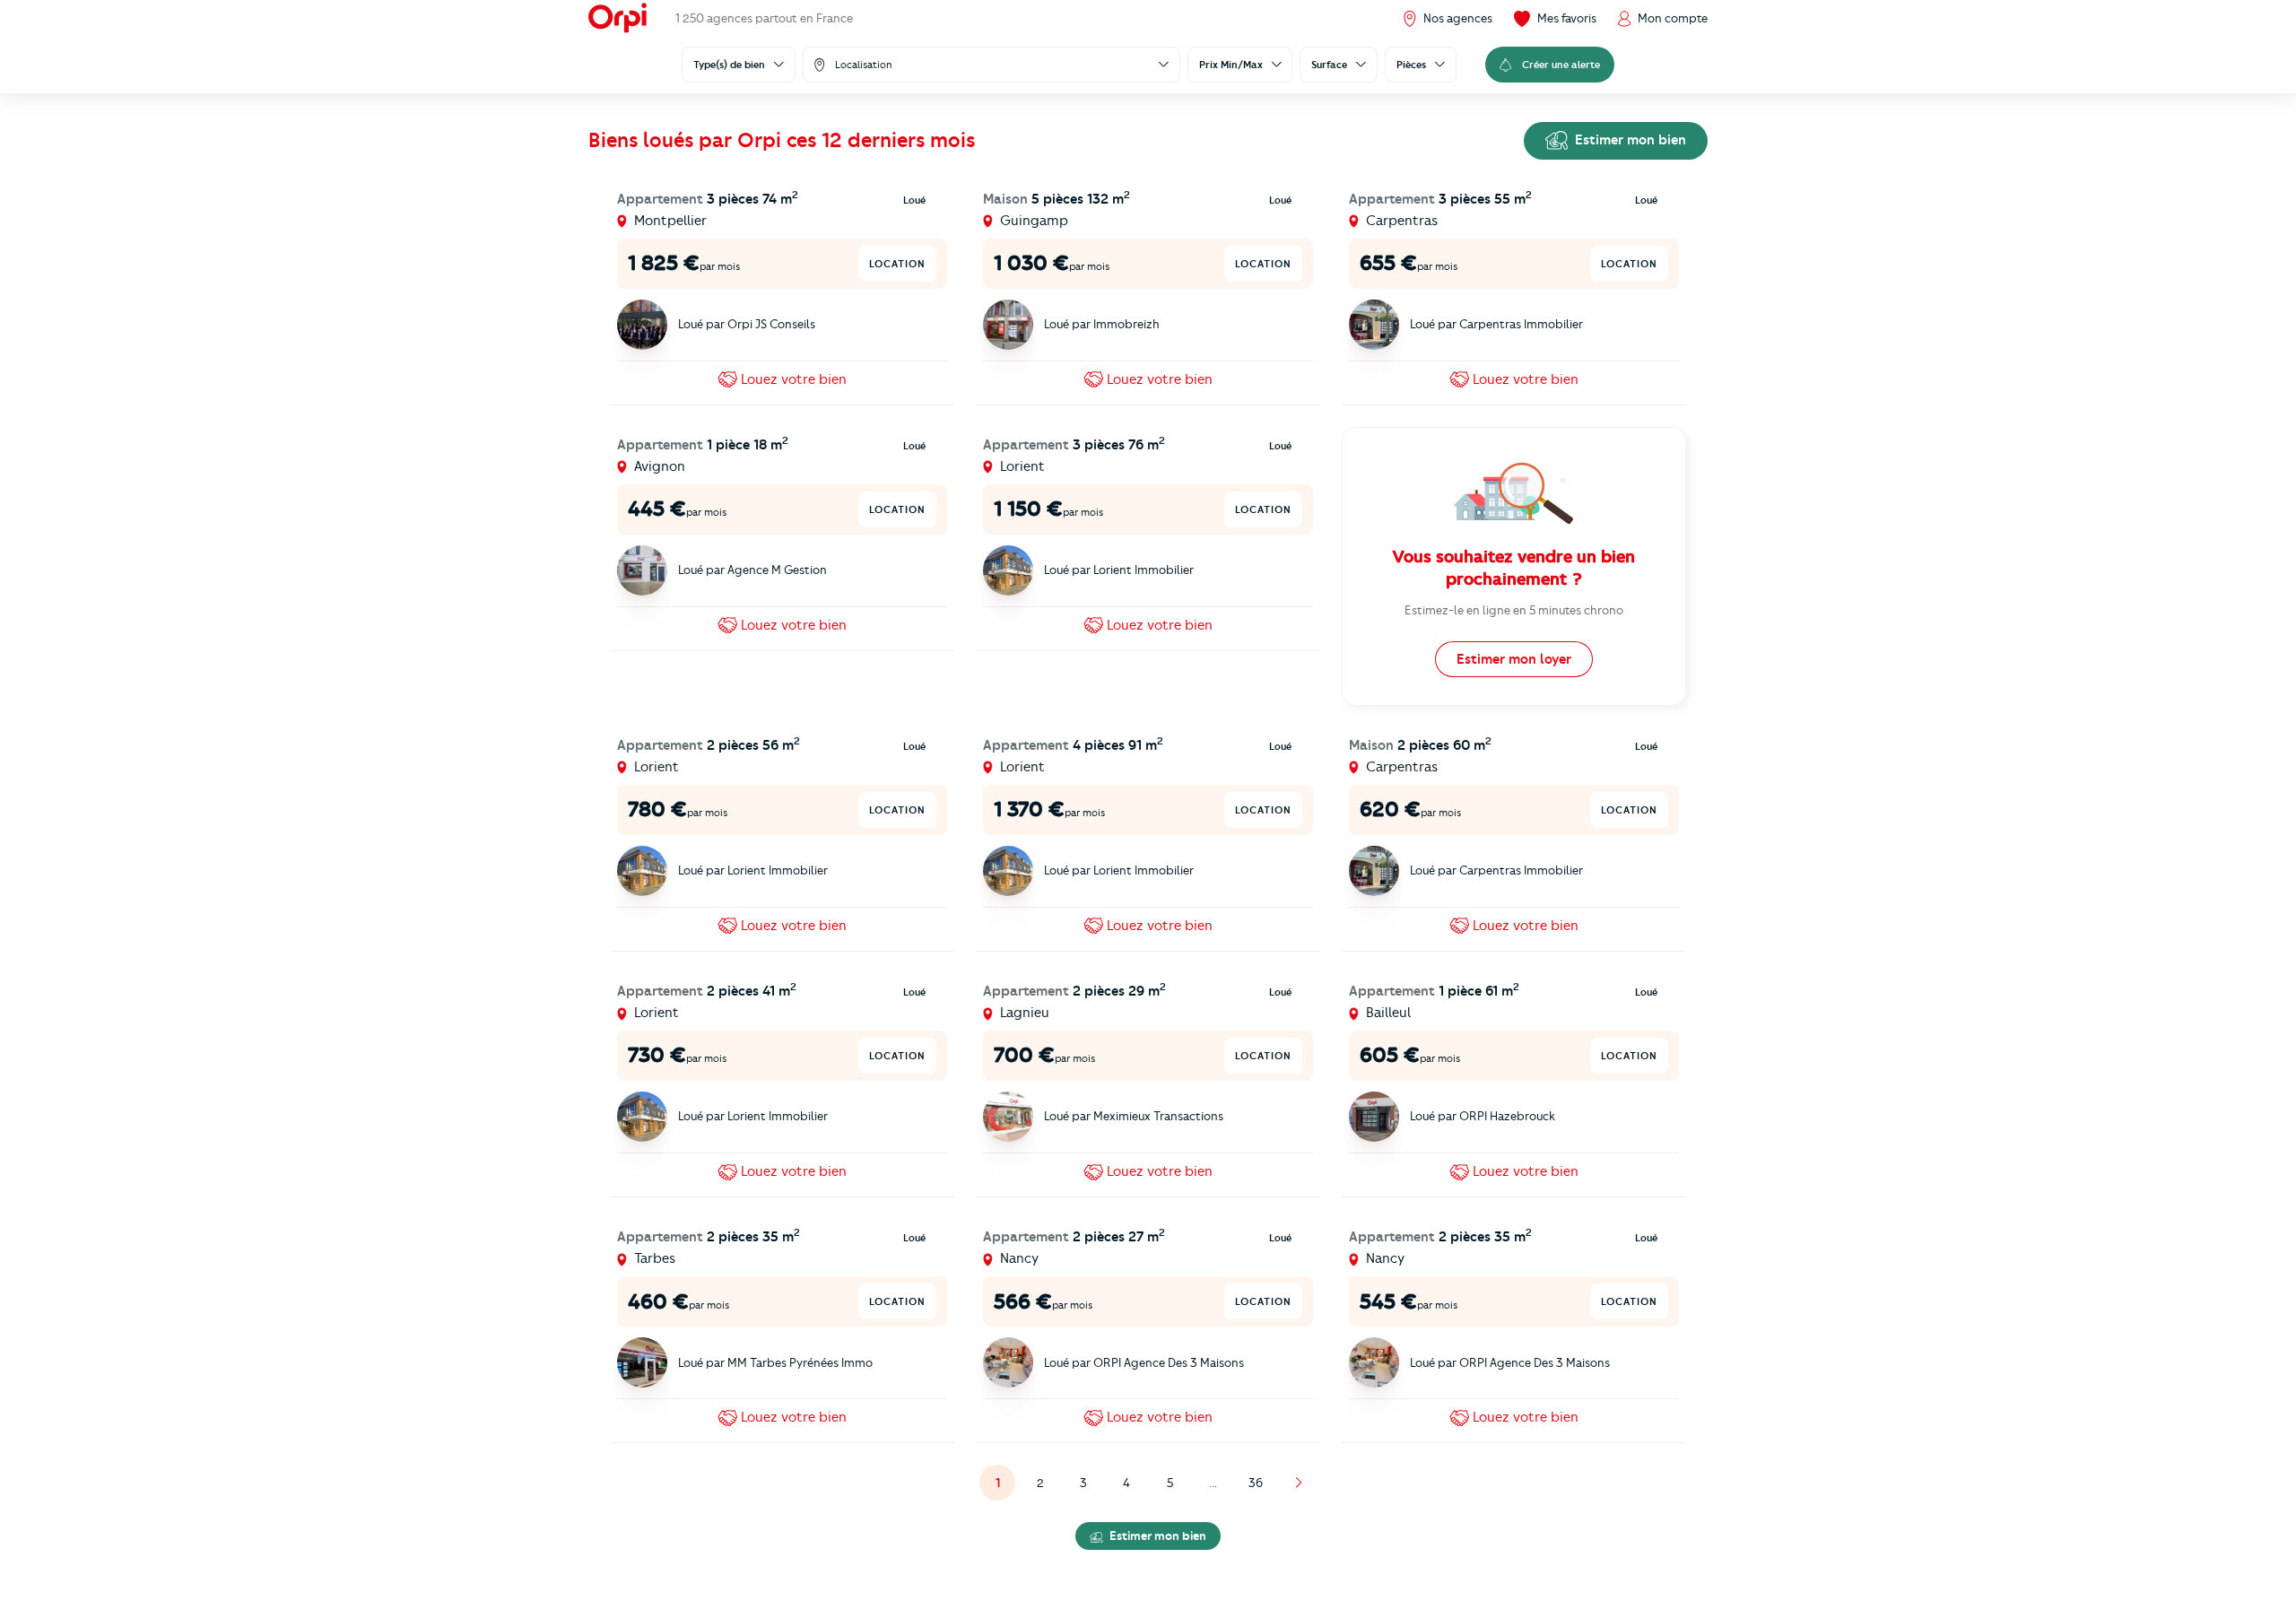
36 (1256, 1483)
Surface (1329, 65)
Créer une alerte (1561, 65)
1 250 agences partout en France (764, 18)
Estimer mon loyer (1514, 659)
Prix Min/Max (1231, 65)
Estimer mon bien (1629, 140)
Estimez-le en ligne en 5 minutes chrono (1514, 610)
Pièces (1411, 65)
